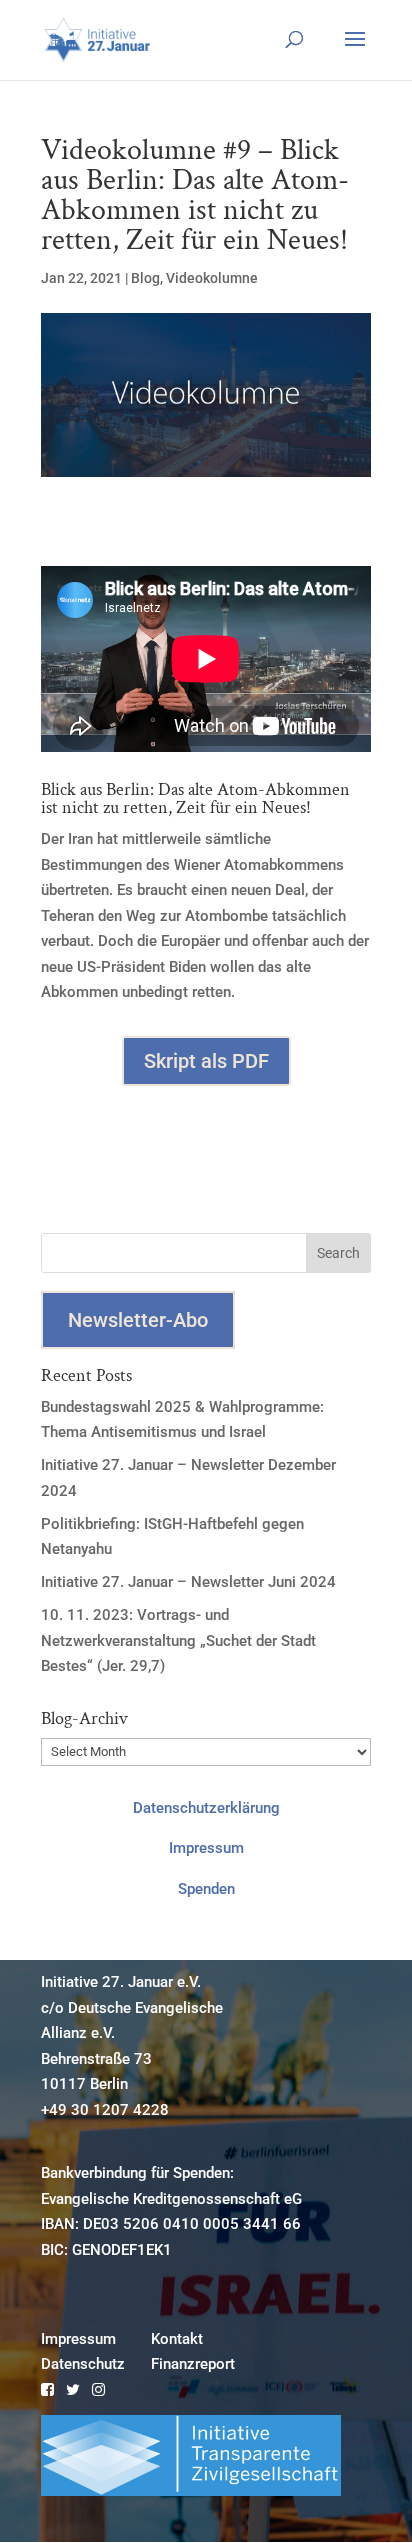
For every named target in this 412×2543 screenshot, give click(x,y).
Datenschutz (83, 2364)
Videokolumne (212, 278)
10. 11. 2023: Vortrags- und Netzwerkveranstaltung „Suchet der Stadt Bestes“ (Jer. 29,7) (178, 1640)
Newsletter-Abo (138, 1320)
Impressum (206, 1848)
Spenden (206, 1889)
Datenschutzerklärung (206, 1808)
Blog (145, 278)
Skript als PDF (206, 1061)
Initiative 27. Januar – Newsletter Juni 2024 (188, 1582)
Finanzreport (193, 2364)
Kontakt (177, 2339)
